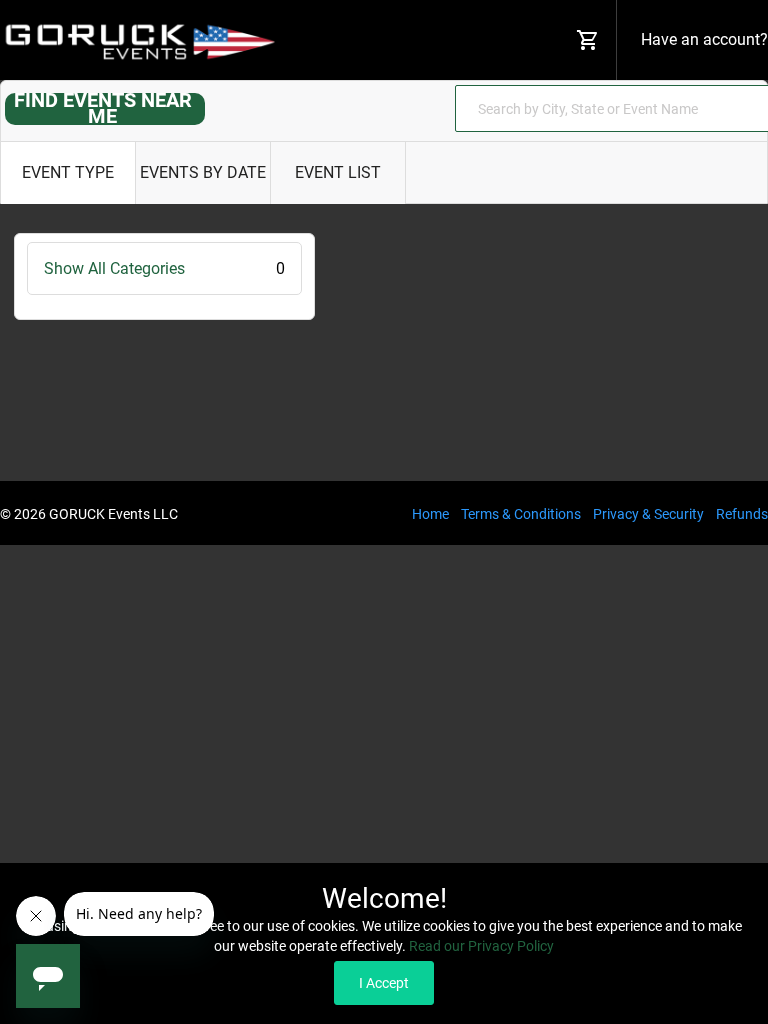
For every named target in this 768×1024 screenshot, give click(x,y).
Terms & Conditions (521, 514)
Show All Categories (164, 268)
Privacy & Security (648, 514)
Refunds (742, 514)
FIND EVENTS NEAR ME (103, 108)
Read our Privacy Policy (481, 946)
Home (430, 514)
